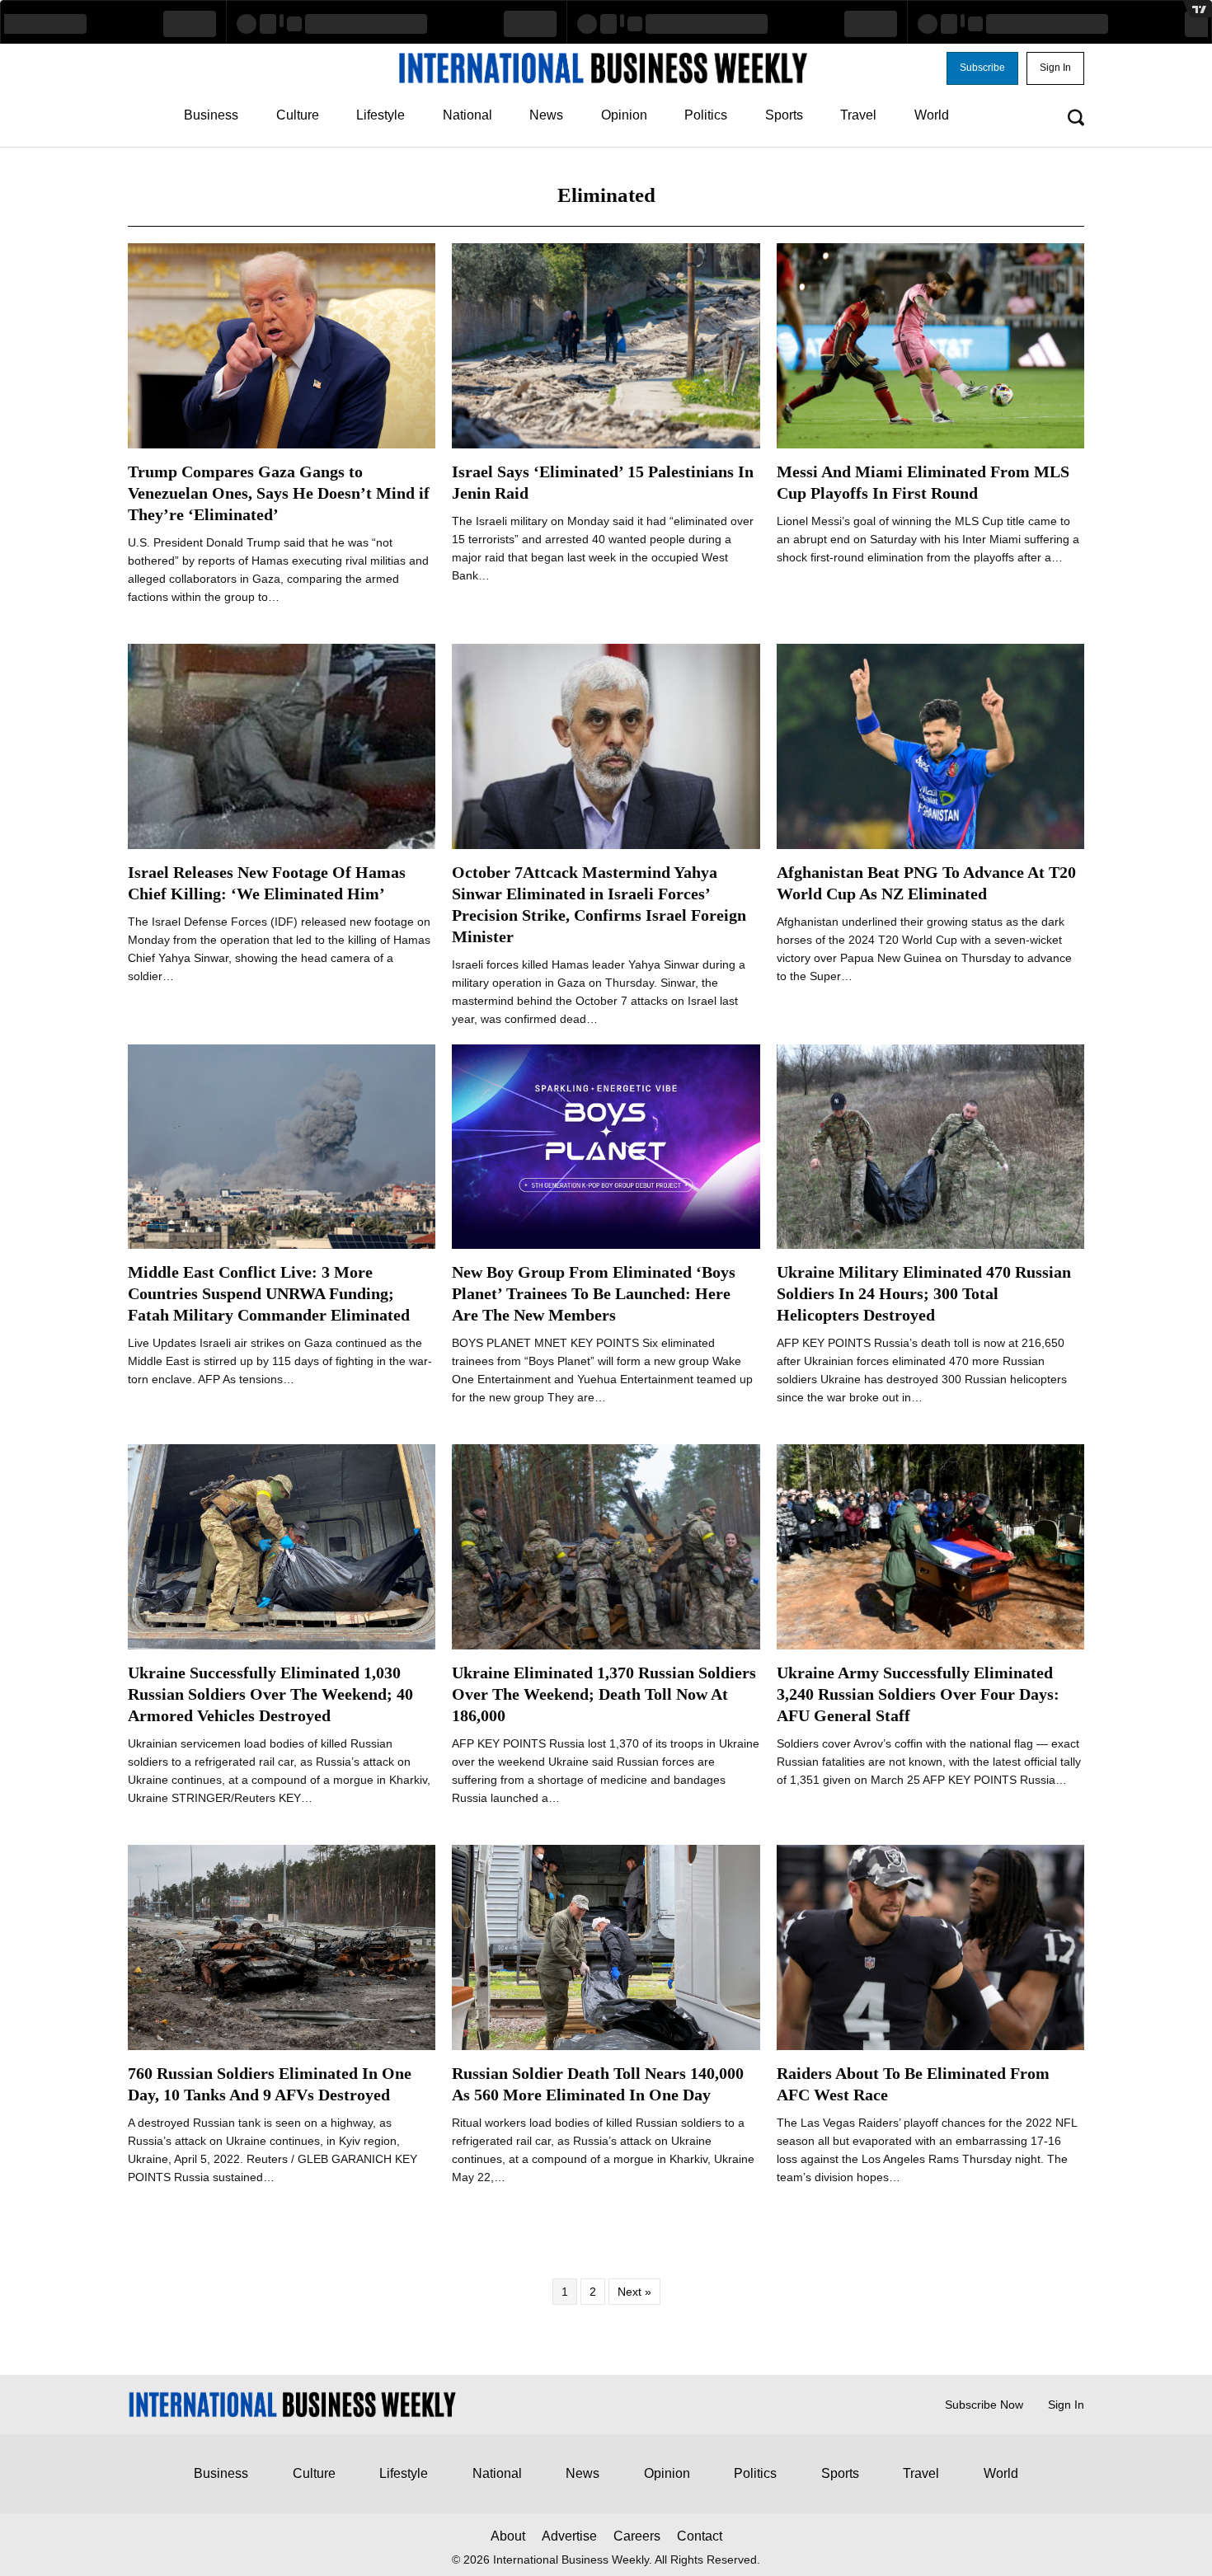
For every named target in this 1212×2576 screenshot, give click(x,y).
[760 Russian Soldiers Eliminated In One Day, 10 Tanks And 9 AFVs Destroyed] (282, 1946)
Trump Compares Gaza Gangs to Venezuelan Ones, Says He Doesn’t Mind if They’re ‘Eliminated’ (279, 493)
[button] (982, 68)
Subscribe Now (984, 2405)
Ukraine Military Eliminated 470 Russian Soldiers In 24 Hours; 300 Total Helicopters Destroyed (924, 1293)
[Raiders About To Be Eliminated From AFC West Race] (930, 1946)
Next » (634, 2292)
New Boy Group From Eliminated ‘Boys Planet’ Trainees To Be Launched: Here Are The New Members (594, 1293)
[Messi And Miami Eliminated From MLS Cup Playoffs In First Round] (930, 345)
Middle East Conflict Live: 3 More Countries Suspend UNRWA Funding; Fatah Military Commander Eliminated (269, 1293)
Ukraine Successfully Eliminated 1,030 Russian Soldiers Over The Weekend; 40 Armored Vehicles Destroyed (270, 1694)
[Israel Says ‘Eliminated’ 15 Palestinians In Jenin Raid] (606, 345)
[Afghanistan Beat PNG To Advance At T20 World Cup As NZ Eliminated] (930, 745)
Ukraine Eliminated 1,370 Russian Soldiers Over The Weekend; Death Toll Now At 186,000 (604, 1694)
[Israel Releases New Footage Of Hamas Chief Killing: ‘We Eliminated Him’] (282, 745)
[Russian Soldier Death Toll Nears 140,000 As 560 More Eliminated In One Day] (606, 1946)
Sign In (1066, 2405)
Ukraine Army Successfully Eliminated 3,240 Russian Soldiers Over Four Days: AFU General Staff (918, 1694)
